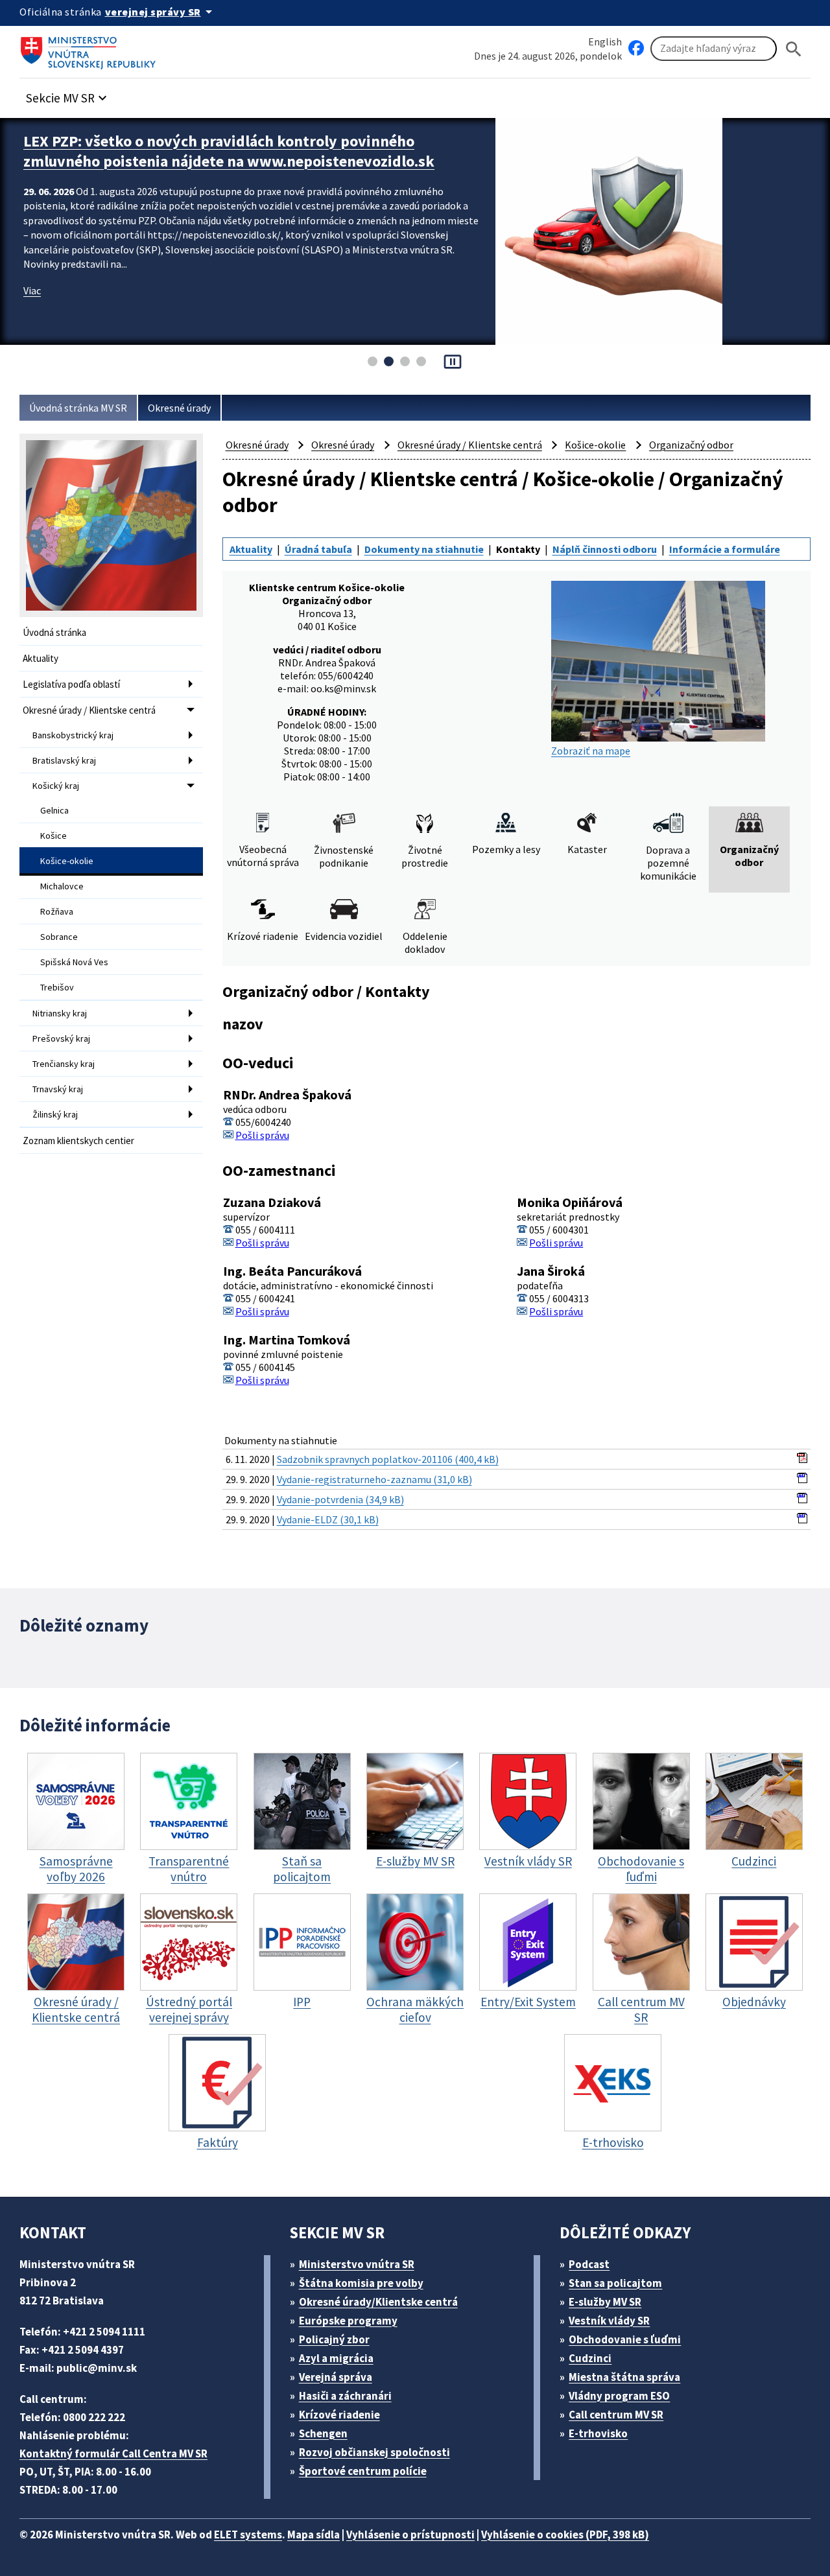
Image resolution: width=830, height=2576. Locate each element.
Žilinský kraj (55, 1114)
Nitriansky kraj (60, 1013)
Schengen (323, 2433)
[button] (68, 94)
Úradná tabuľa (318, 549)
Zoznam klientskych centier (78, 1141)
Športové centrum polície (363, 2471)
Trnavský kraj (58, 1089)
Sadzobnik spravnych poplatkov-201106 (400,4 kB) (388, 1459)
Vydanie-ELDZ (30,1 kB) (328, 1519)
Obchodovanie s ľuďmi (625, 2339)
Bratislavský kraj (64, 760)
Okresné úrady (179, 408)
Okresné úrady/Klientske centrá (378, 2302)
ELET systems (248, 2535)
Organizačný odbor (691, 445)
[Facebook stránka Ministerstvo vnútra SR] (636, 49)
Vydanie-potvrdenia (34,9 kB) (340, 1499)
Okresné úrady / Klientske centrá (89, 710)
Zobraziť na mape (591, 751)
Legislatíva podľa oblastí (71, 684)
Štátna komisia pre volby (361, 2283)
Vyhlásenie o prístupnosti (410, 2535)
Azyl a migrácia (336, 2358)
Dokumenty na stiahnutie (424, 549)
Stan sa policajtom (615, 2283)
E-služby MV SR (605, 2302)
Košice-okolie (67, 861)
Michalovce (62, 886)
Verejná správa (336, 2377)
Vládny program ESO (619, 2396)
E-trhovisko (598, 2433)
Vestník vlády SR (609, 2321)
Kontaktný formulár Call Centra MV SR (113, 2453)
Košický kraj (56, 786)
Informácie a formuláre (725, 549)
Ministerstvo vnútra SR (357, 2264)
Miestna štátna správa (624, 2377)
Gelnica (54, 810)
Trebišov (57, 987)
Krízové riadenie (339, 2415)
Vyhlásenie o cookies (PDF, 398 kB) (565, 2535)
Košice (53, 836)
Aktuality (41, 658)
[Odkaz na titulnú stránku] (91, 49)
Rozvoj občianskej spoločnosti (374, 2452)
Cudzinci (590, 2358)
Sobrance (59, 937)
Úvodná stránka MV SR (78, 408)
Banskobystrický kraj (73, 735)
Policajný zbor (334, 2339)
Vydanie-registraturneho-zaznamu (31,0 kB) (374, 1479)
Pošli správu (262, 1135)
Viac (32, 310)
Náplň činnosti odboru (605, 549)
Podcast (589, 2264)
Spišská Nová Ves (74, 962)
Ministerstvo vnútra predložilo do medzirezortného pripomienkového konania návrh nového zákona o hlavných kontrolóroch (229, 161)
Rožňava (57, 911)
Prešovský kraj (61, 1038)
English (605, 41)
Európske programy (348, 2321)
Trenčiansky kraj (64, 1064)
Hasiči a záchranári (345, 2396)
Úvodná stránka (54, 632)
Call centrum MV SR (616, 2415)
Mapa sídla (314, 2535)
